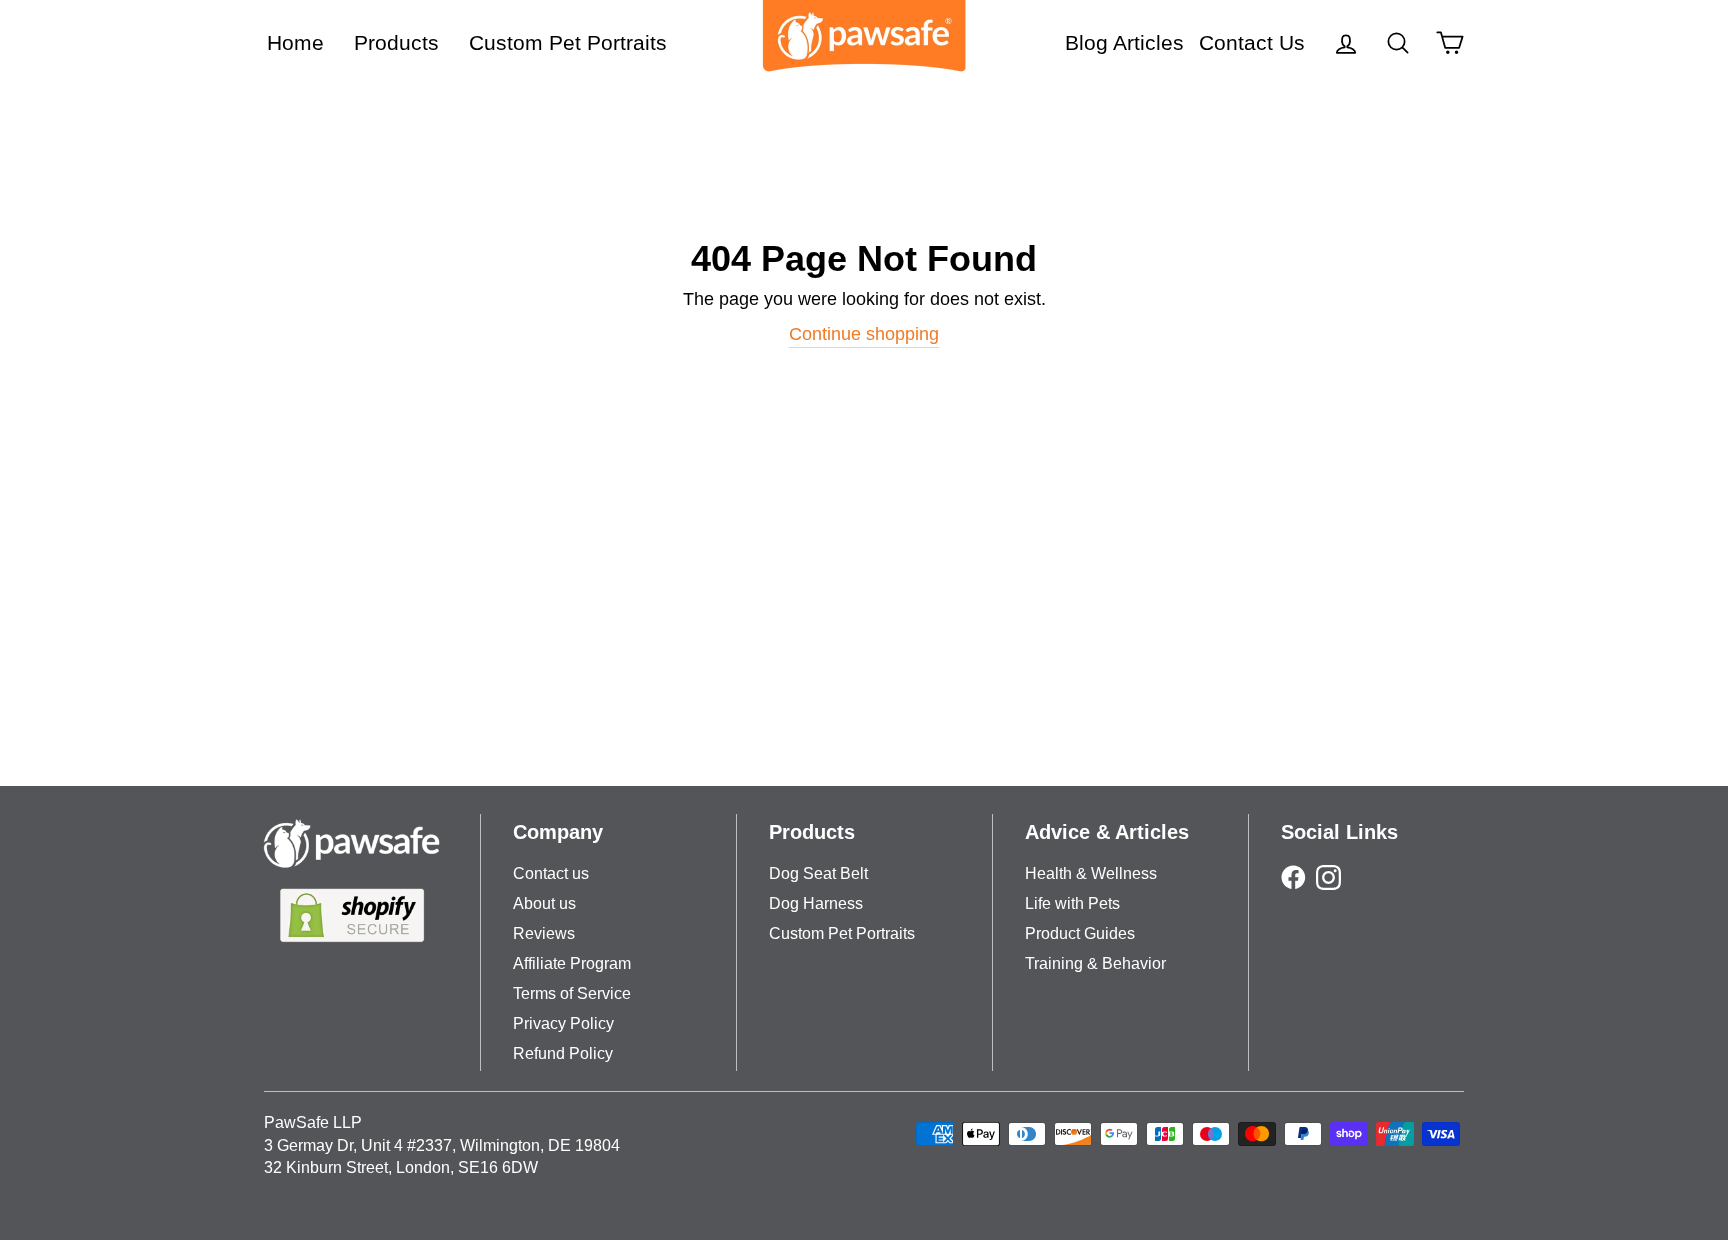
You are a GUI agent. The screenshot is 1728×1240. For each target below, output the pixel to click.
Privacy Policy (563, 1023)
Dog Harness (816, 903)
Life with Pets (1072, 903)
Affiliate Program (572, 963)
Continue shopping (864, 334)
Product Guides (1080, 933)
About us (544, 903)
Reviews (544, 933)
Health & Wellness (1091, 873)
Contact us (551, 873)
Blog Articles (1124, 42)
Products (396, 42)
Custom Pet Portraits (568, 42)
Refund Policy (563, 1053)
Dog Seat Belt (818, 873)
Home (295, 42)
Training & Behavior (1095, 963)
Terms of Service (572, 993)
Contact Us (1252, 42)
